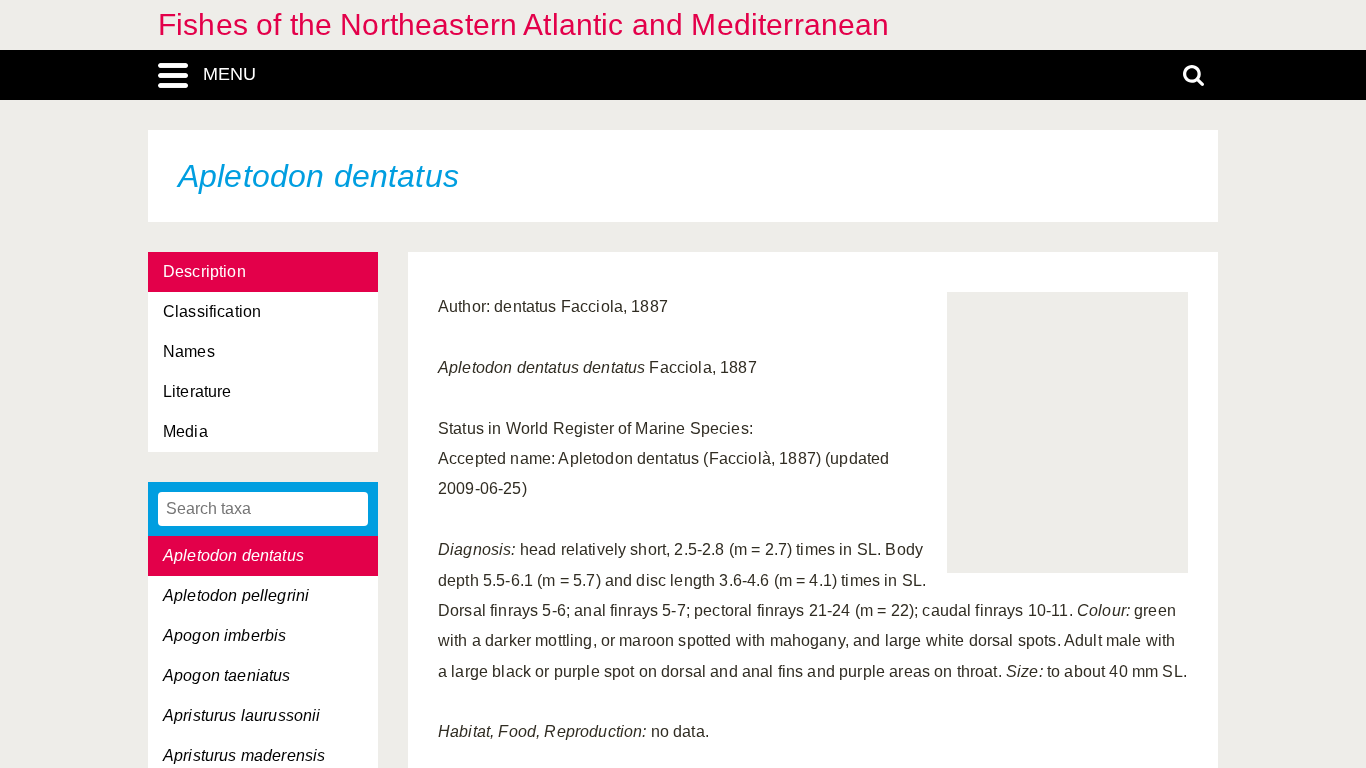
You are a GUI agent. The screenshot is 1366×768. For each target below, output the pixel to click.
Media (185, 431)
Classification (212, 311)
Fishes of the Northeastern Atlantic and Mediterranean (523, 24)
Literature (197, 391)
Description (204, 271)
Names (189, 351)
